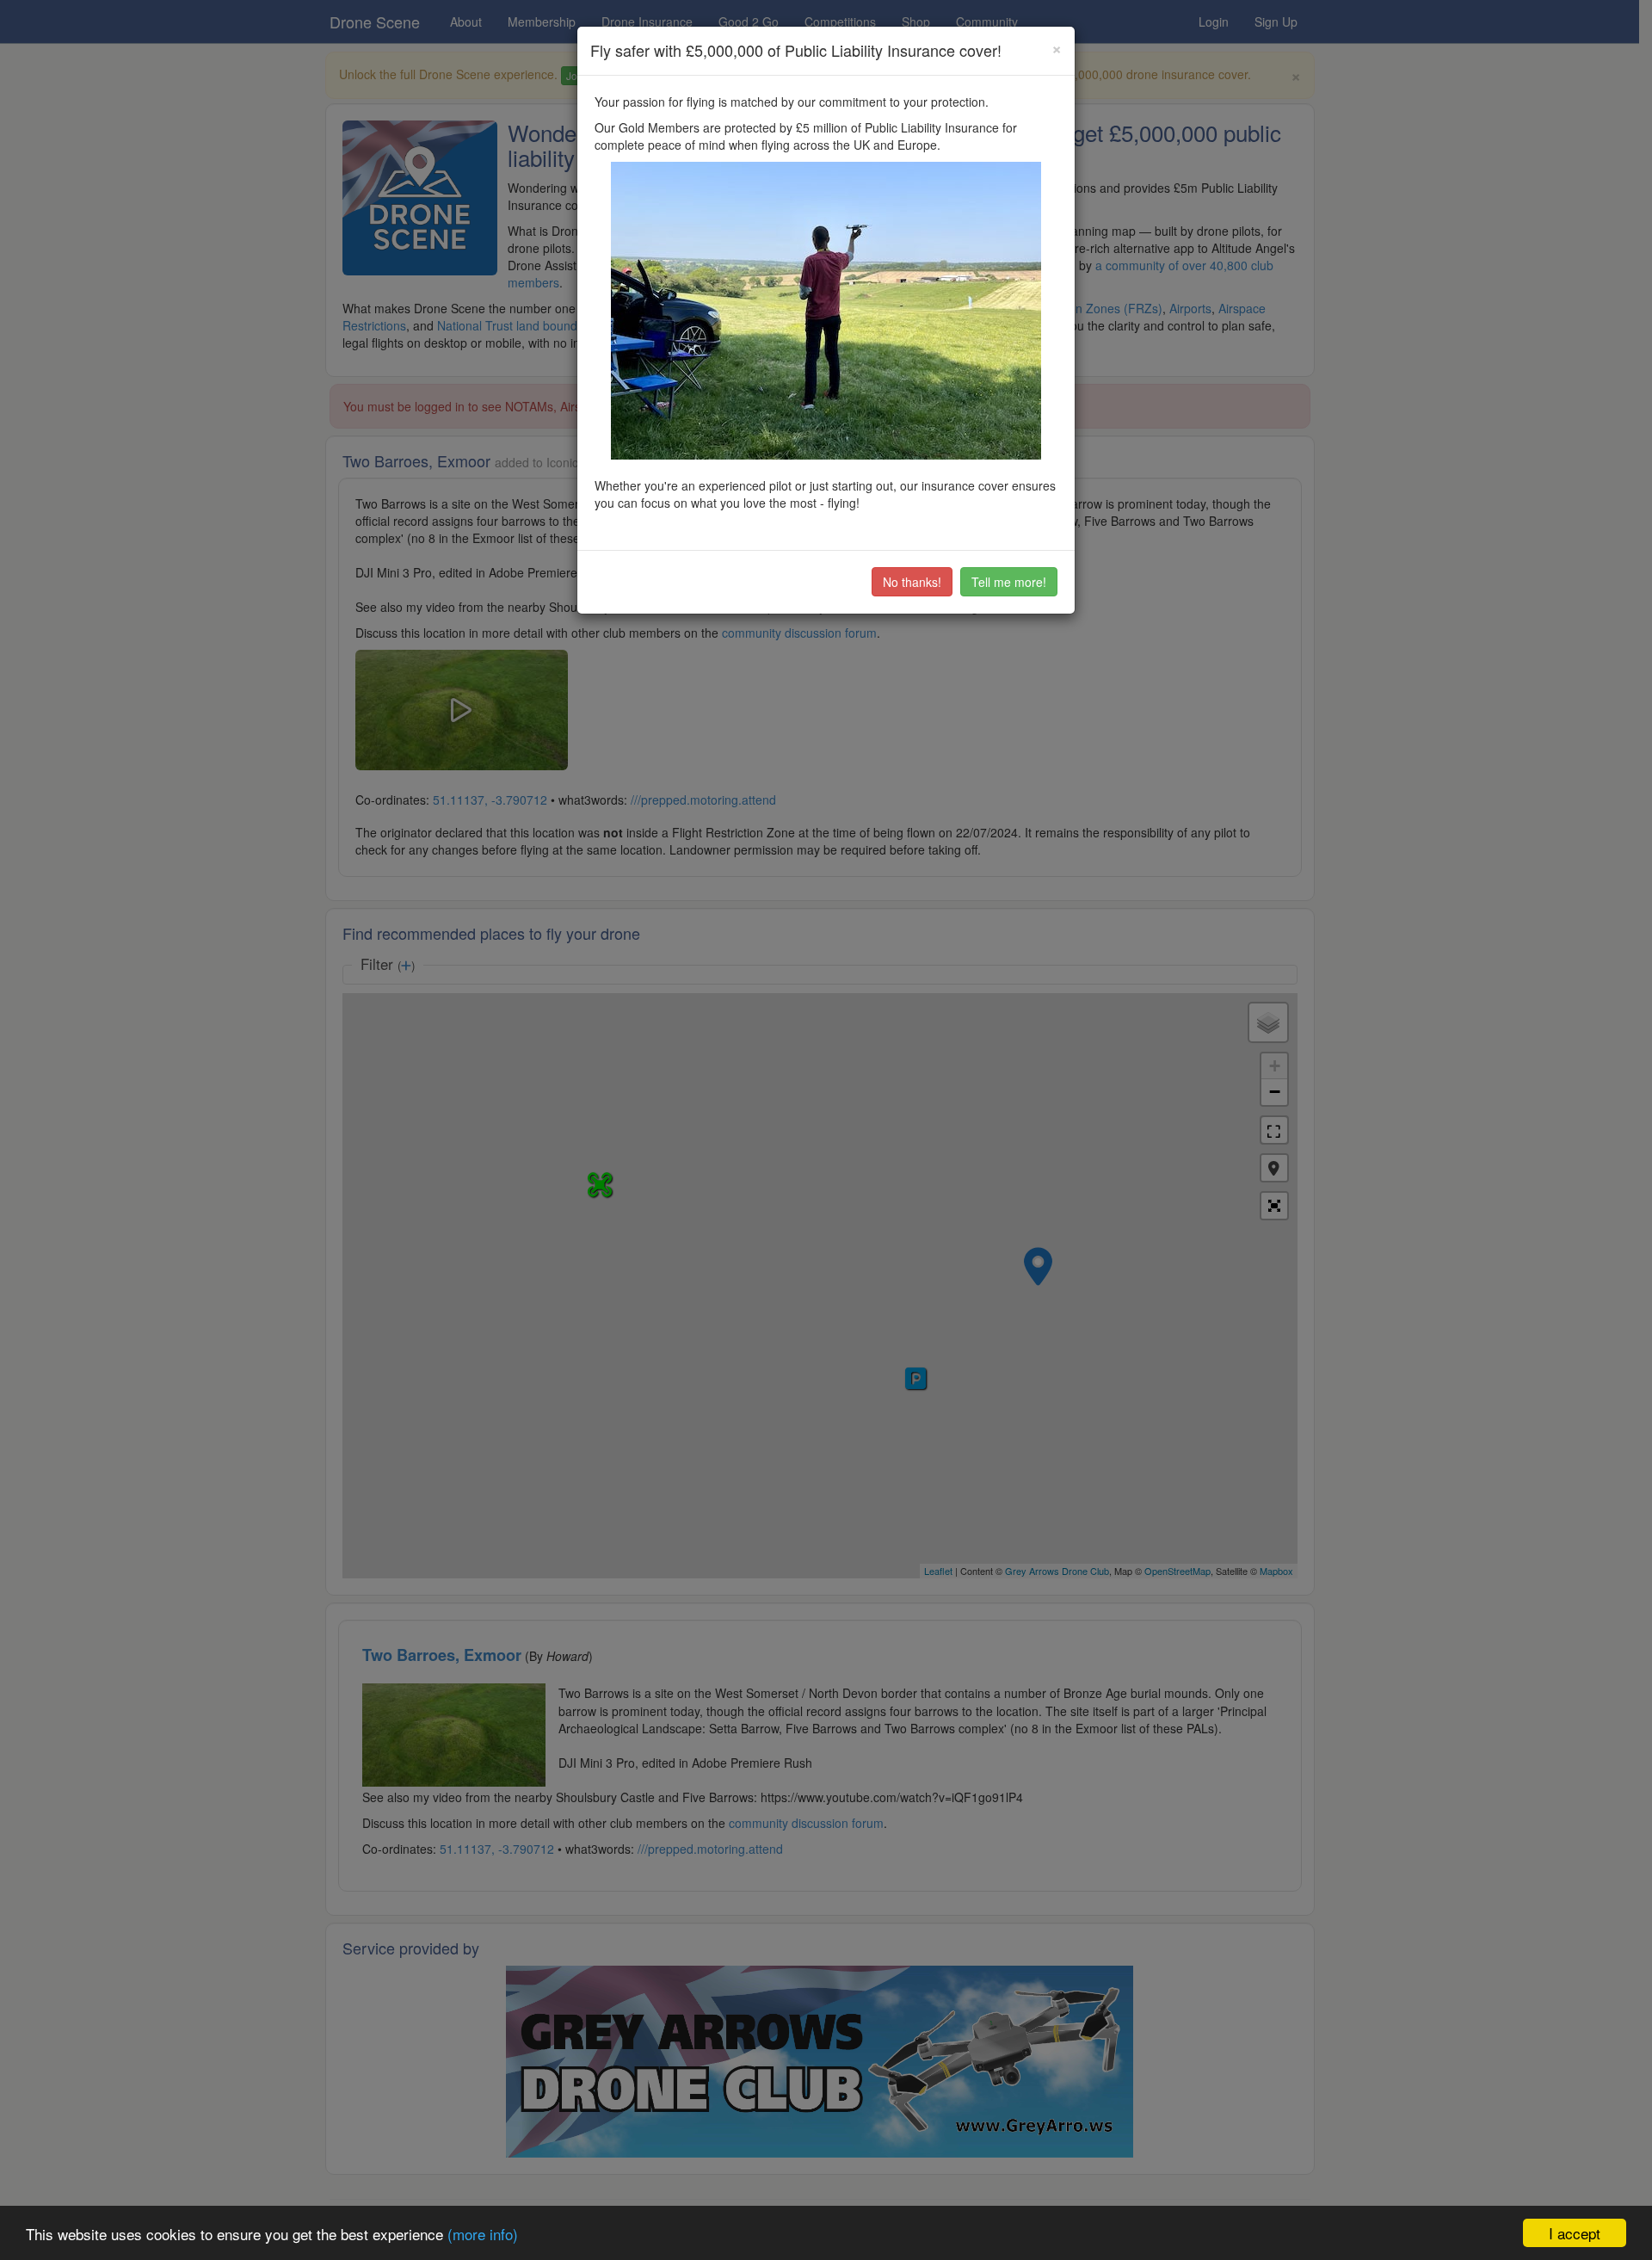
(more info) (483, 2234)
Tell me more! (1009, 582)
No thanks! (912, 582)
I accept (1575, 2233)
